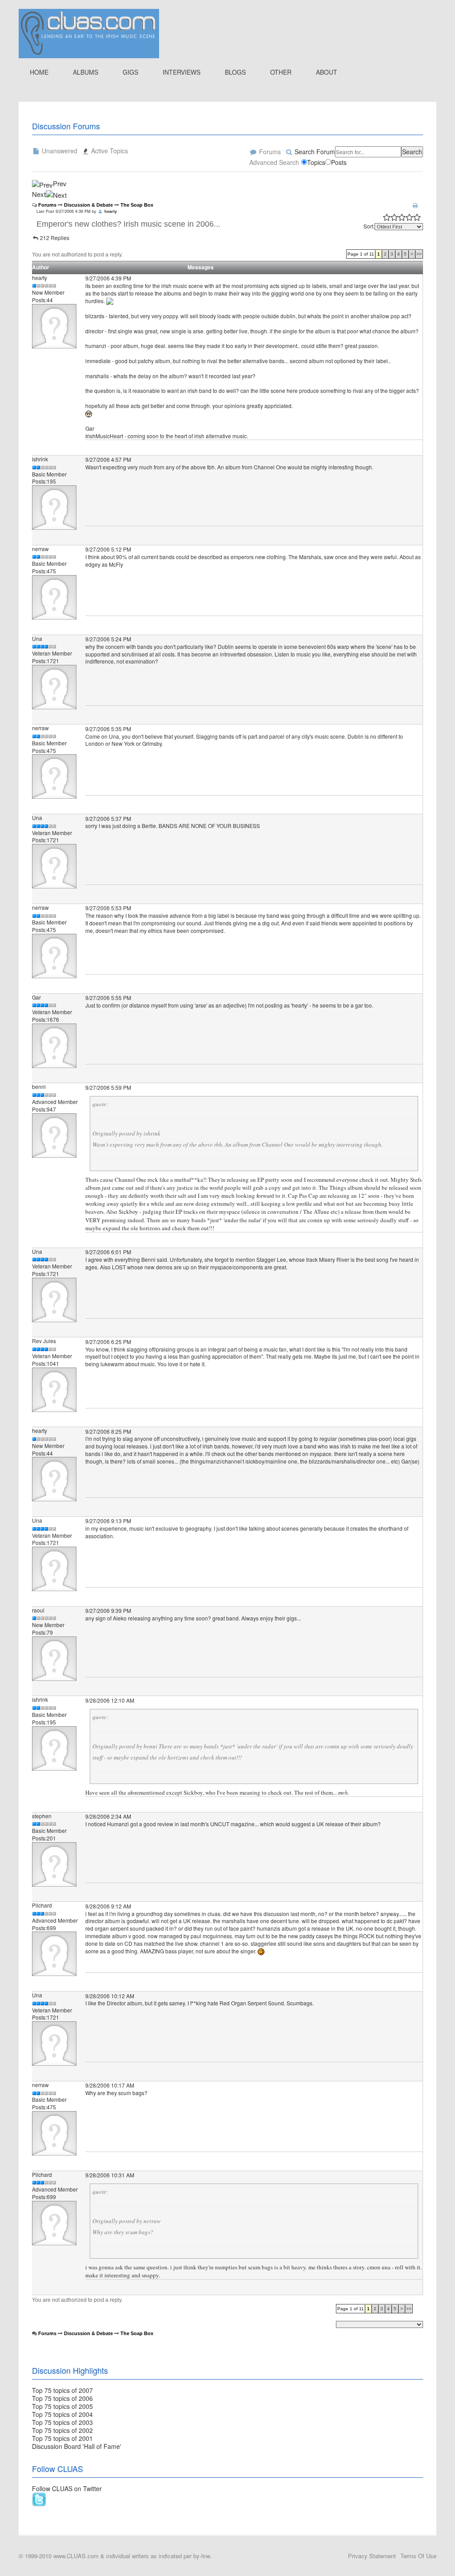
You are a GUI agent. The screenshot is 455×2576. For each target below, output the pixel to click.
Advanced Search (274, 162)
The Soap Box (137, 205)
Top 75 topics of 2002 (62, 2430)
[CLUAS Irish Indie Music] (89, 32)
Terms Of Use (418, 2556)
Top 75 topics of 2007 (62, 2390)
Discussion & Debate (88, 205)
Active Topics (109, 151)
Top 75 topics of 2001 (62, 2438)
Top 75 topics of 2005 (62, 2406)
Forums (269, 152)
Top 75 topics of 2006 (62, 2398)
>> (419, 254)
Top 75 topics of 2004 (62, 2414)
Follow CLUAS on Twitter (67, 2488)
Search (412, 152)
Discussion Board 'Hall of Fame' (77, 2446)
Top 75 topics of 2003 (62, 2422)
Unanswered (59, 151)
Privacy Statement (372, 2556)
